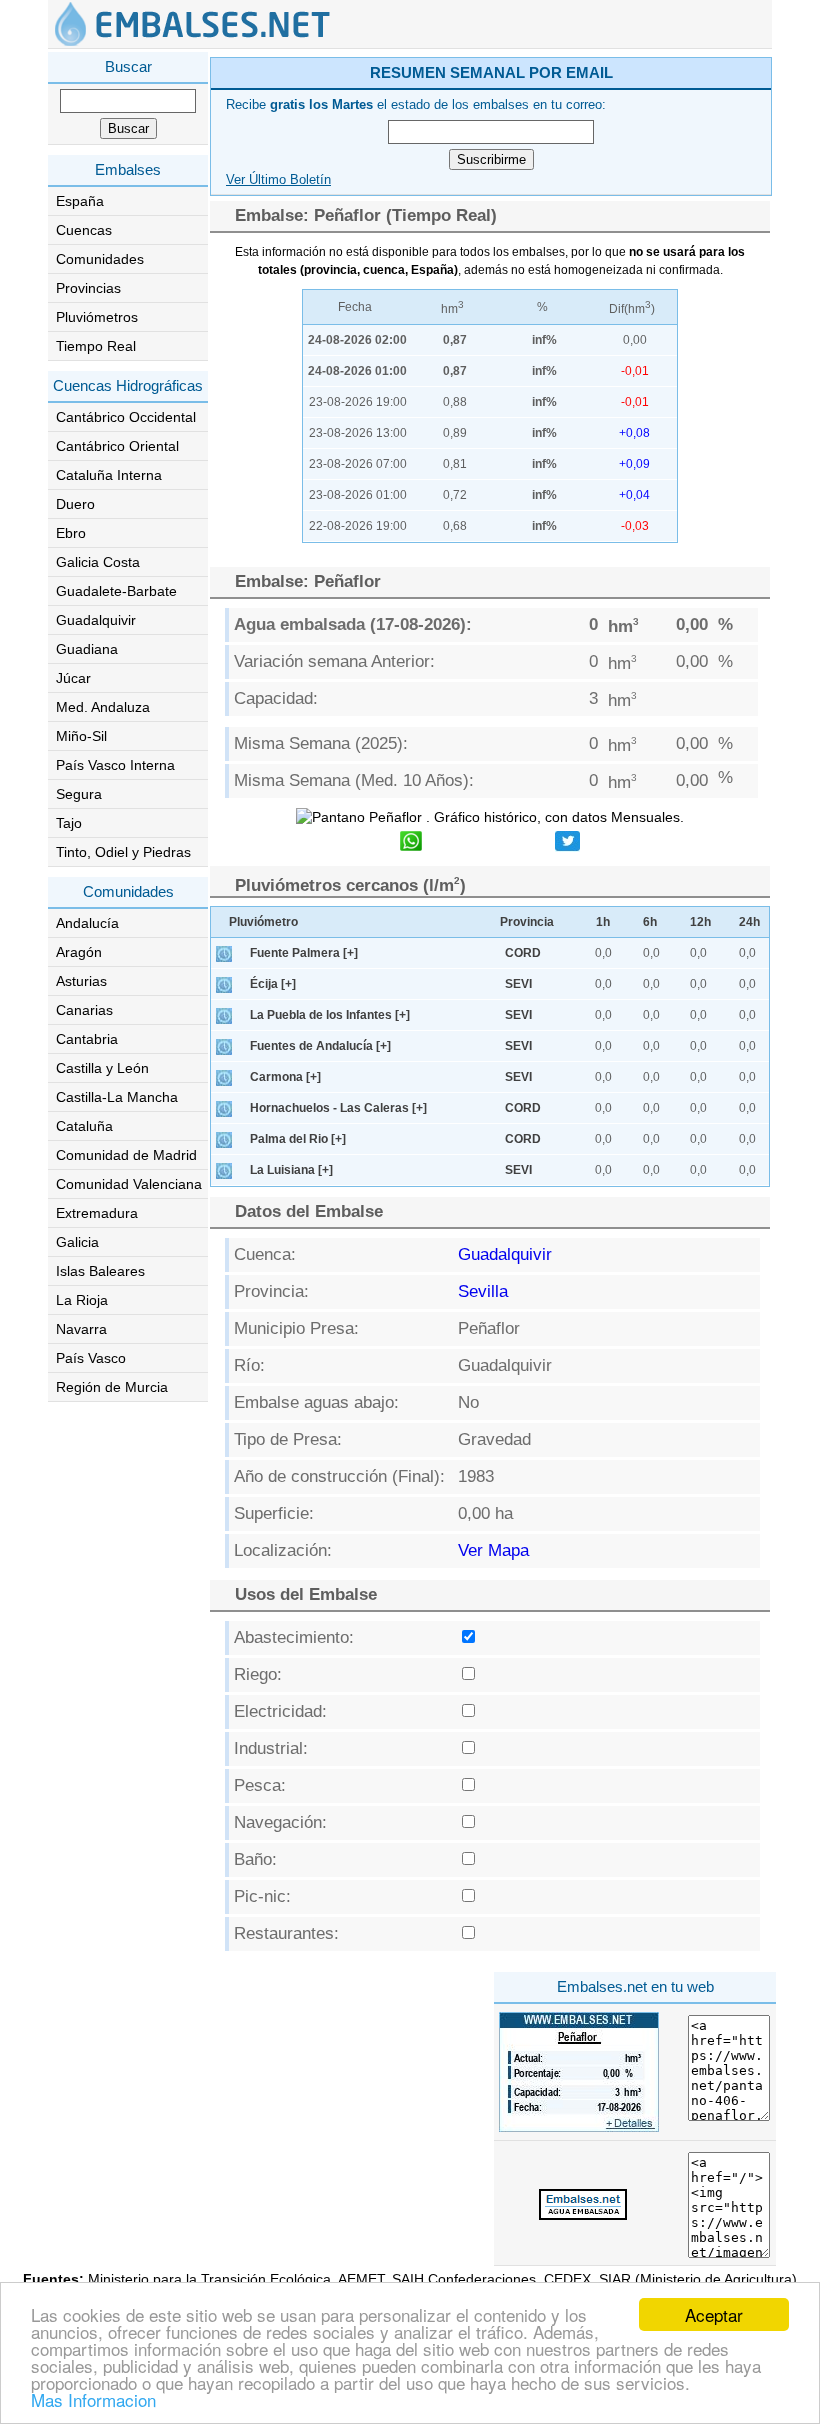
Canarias (84, 1010)
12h (700, 922)
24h (749, 922)
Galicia (77, 1242)
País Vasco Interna (115, 765)
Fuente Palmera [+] (304, 953)
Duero (75, 504)
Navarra (81, 1329)
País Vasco (91, 1358)
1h (603, 922)
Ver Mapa (493, 1550)
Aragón (79, 952)
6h (650, 922)
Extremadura (97, 1213)
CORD (523, 953)
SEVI (518, 984)
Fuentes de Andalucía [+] (320, 1046)
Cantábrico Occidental (126, 417)
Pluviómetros (97, 317)
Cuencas (84, 230)
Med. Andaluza (103, 707)
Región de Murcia (112, 1387)
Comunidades (100, 259)
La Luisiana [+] (291, 1170)
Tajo (69, 823)
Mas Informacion (93, 2399)
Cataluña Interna (109, 475)
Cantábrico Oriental (117, 446)
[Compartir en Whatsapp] (411, 843)
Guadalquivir (96, 620)
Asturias (81, 981)
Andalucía (87, 923)
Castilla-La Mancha (117, 1097)
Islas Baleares (100, 1271)
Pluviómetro (263, 922)
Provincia (527, 922)
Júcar (73, 678)
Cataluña (84, 1126)
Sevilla (483, 1291)
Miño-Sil (81, 736)
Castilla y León (102, 1068)
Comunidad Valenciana (129, 1184)
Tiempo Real (96, 346)
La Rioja (82, 1300)
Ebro (71, 533)
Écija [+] (273, 984)
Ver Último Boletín (278, 180)
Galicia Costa (98, 562)
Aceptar (714, 2314)
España (80, 201)
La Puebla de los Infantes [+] (330, 1015)
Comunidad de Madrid (126, 1155)
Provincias (88, 288)
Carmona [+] (285, 1077)
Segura (79, 794)
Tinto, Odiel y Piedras (123, 852)
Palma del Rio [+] (298, 1139)
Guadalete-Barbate (116, 591)
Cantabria (87, 1039)
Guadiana (87, 649)
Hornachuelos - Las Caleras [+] (338, 1108)
